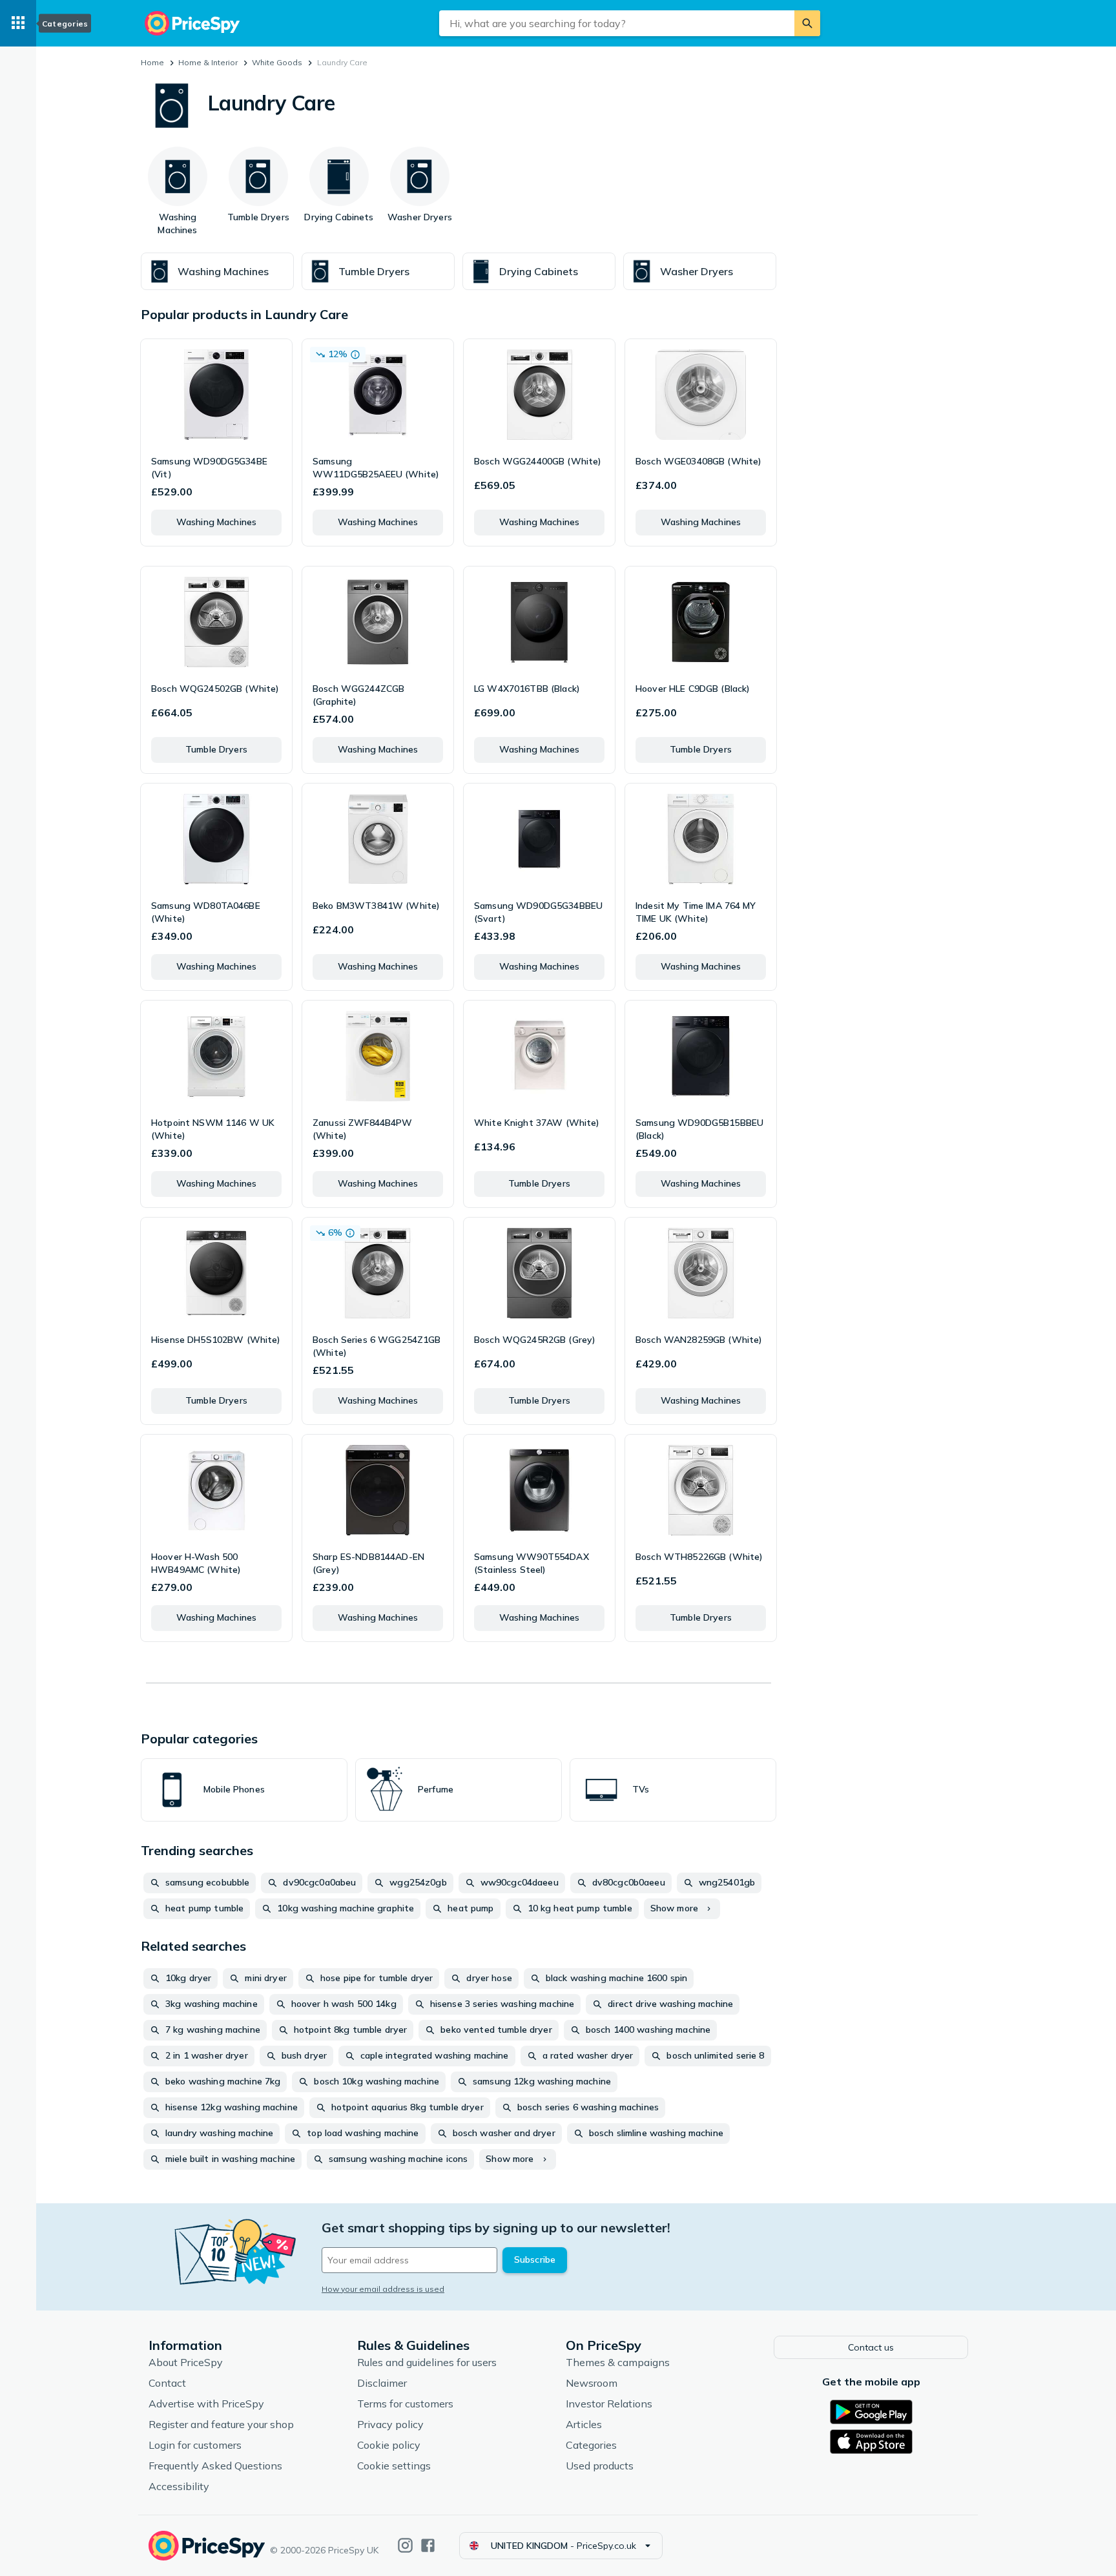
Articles (584, 2424)
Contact (167, 2383)
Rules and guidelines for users (427, 2362)
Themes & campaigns (618, 2362)
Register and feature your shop (221, 2424)
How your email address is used (383, 2289)
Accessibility (179, 2486)
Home (152, 62)
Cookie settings (394, 2466)
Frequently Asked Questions (215, 2466)
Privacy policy (390, 2424)
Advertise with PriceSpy (206, 2404)
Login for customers (195, 2445)
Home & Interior (208, 62)
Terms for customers (405, 2404)
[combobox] (617, 23)
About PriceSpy (186, 2362)
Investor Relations (609, 2404)
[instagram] (405, 2545)
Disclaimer (382, 2383)
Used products (600, 2466)
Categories (591, 2445)
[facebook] (428, 2545)
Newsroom (592, 2383)
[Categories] (18, 23)
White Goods (277, 62)
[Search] (807, 23)
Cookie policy (389, 2445)
